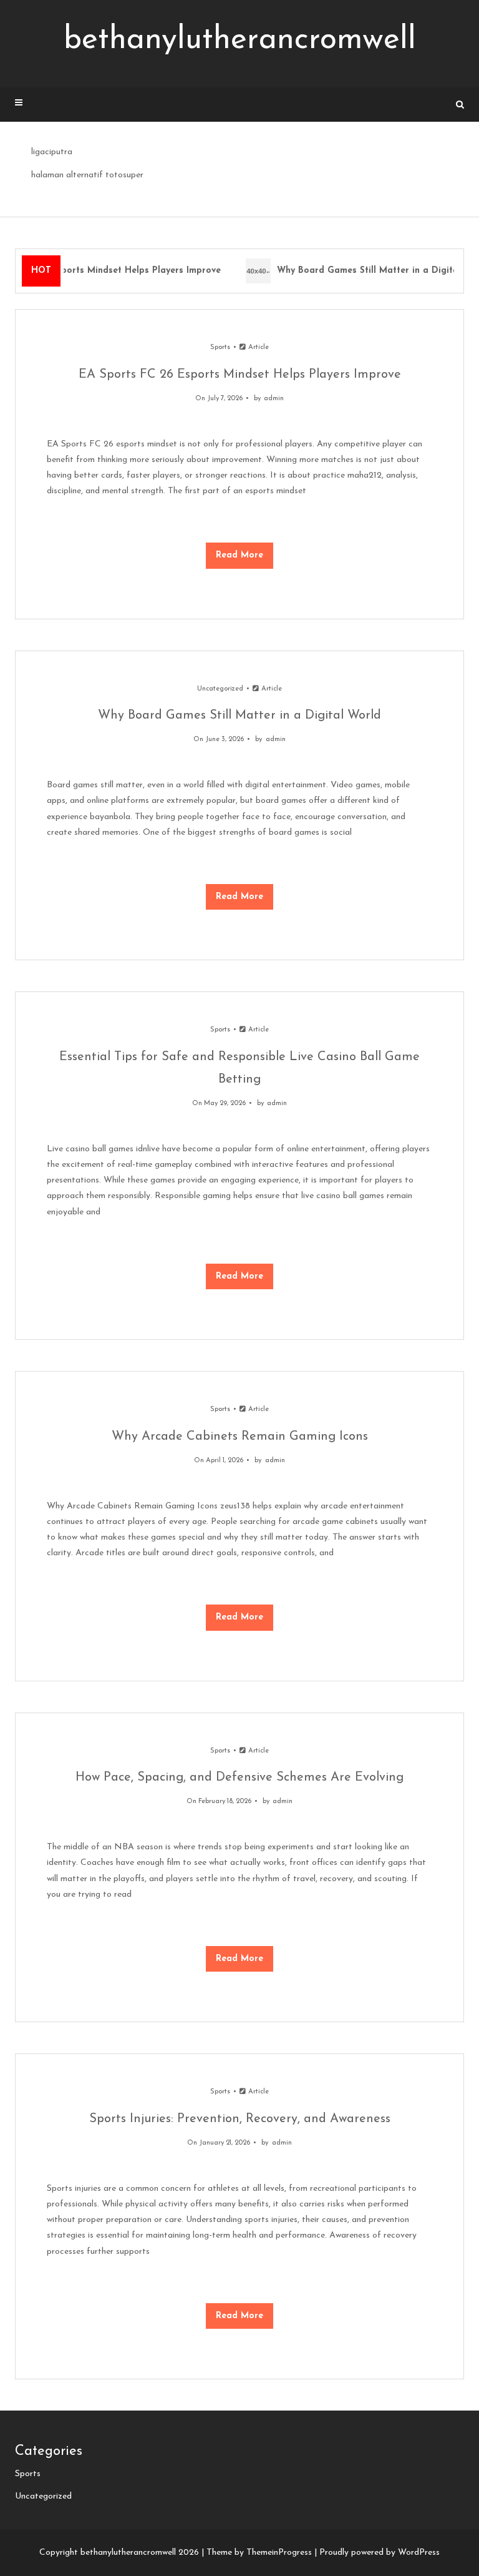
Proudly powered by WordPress (380, 2553)
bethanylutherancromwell (240, 40)
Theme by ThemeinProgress (259, 2553)
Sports (220, 347)
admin (274, 399)
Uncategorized (220, 689)
